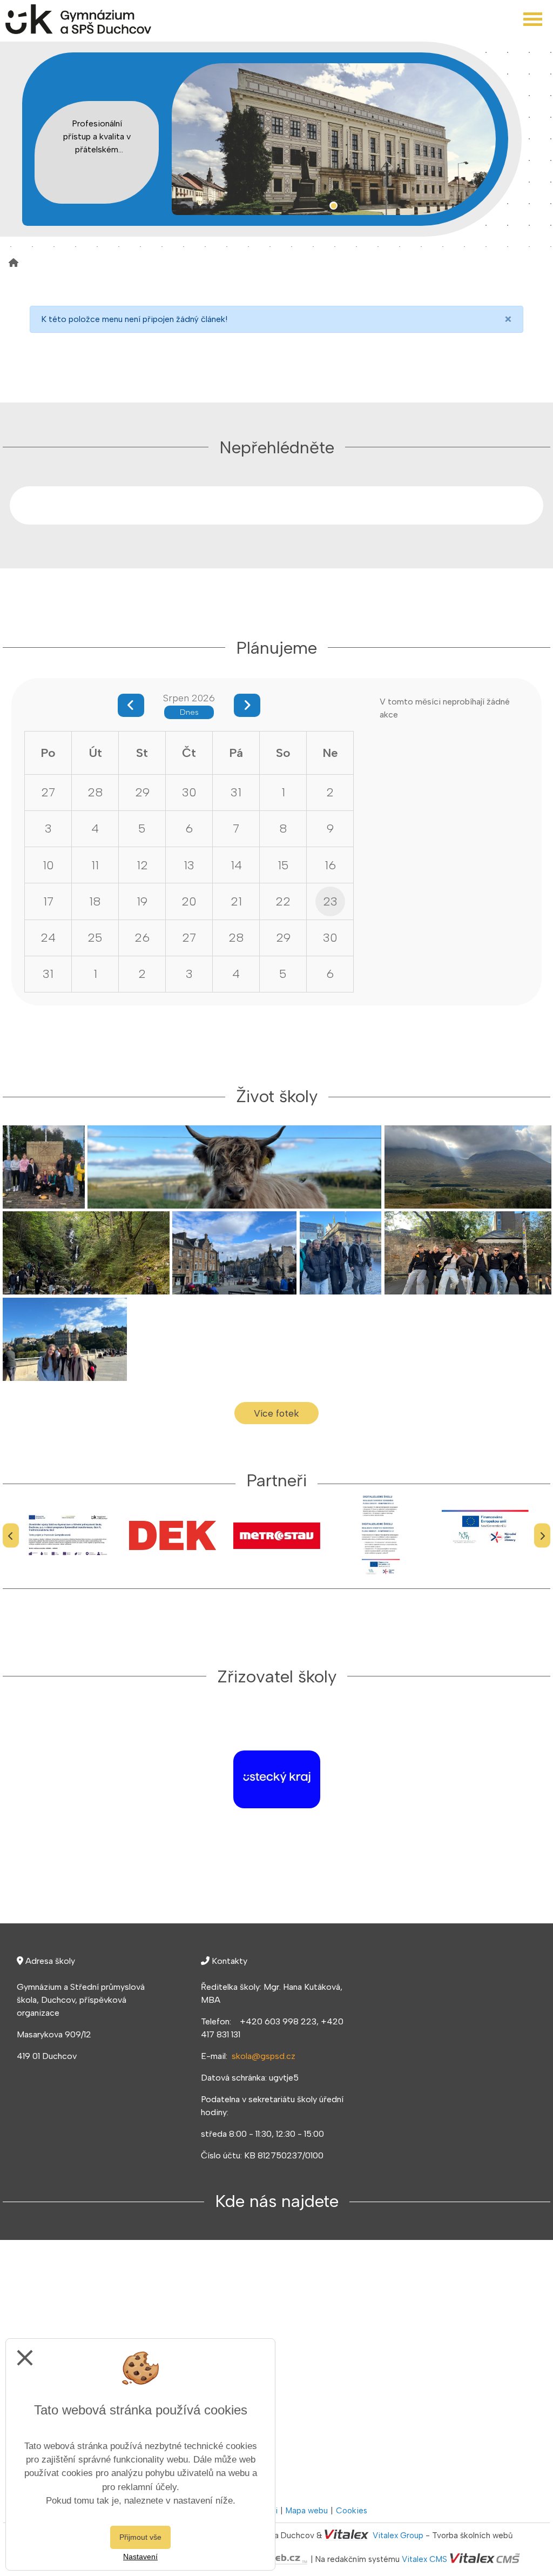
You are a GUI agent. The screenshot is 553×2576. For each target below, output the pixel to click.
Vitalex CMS (424, 2559)
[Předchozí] (11, 1536)
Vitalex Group (398, 2535)
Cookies (352, 2511)
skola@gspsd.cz (264, 2056)
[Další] (542, 1536)
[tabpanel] (334, 139)
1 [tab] (333, 206)
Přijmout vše (140, 2537)
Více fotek (276, 1413)
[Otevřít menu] (533, 19)
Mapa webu (307, 2511)
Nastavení (140, 2557)
